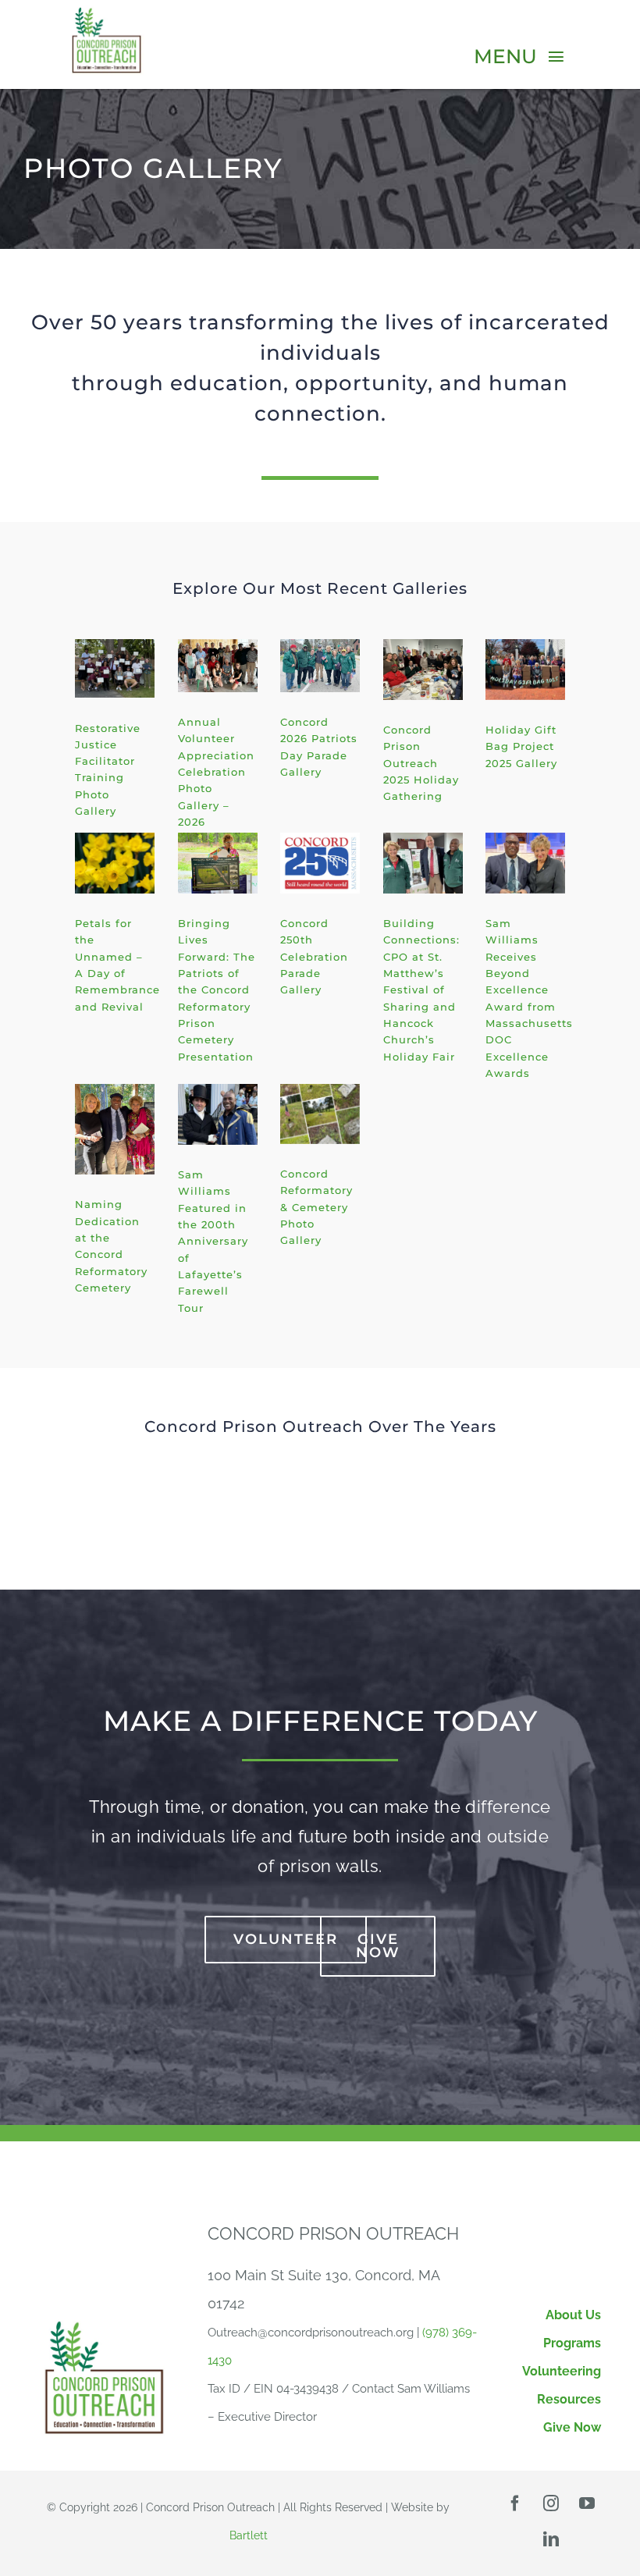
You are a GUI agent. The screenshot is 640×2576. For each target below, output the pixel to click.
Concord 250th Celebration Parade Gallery (314, 956)
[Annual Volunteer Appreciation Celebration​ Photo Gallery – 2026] (218, 666)
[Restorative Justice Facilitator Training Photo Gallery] (115, 668)
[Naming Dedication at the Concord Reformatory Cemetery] (115, 1129)
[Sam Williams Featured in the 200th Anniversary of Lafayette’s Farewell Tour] (218, 1114)
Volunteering (562, 2371)
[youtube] (587, 2503)
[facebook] (515, 2503)
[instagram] (551, 2503)
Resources (569, 2399)
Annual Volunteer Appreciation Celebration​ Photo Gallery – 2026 (216, 772)
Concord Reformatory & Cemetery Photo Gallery (316, 1207)
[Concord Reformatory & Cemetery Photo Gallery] (320, 1114)
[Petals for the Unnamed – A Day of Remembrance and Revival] (115, 863)
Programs (572, 2343)
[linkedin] (551, 2539)
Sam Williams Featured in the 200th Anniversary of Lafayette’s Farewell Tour (213, 1241)
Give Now (572, 2427)
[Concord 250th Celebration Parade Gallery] (320, 863)
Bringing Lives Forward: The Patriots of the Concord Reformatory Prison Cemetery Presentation (217, 990)
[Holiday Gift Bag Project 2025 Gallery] (525, 670)
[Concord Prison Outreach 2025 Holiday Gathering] (423, 670)
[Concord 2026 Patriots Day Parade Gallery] (320, 666)
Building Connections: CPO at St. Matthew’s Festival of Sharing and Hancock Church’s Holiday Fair (421, 990)
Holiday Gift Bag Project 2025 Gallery (521, 746)
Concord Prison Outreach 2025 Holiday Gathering (421, 763)
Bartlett (249, 2535)
